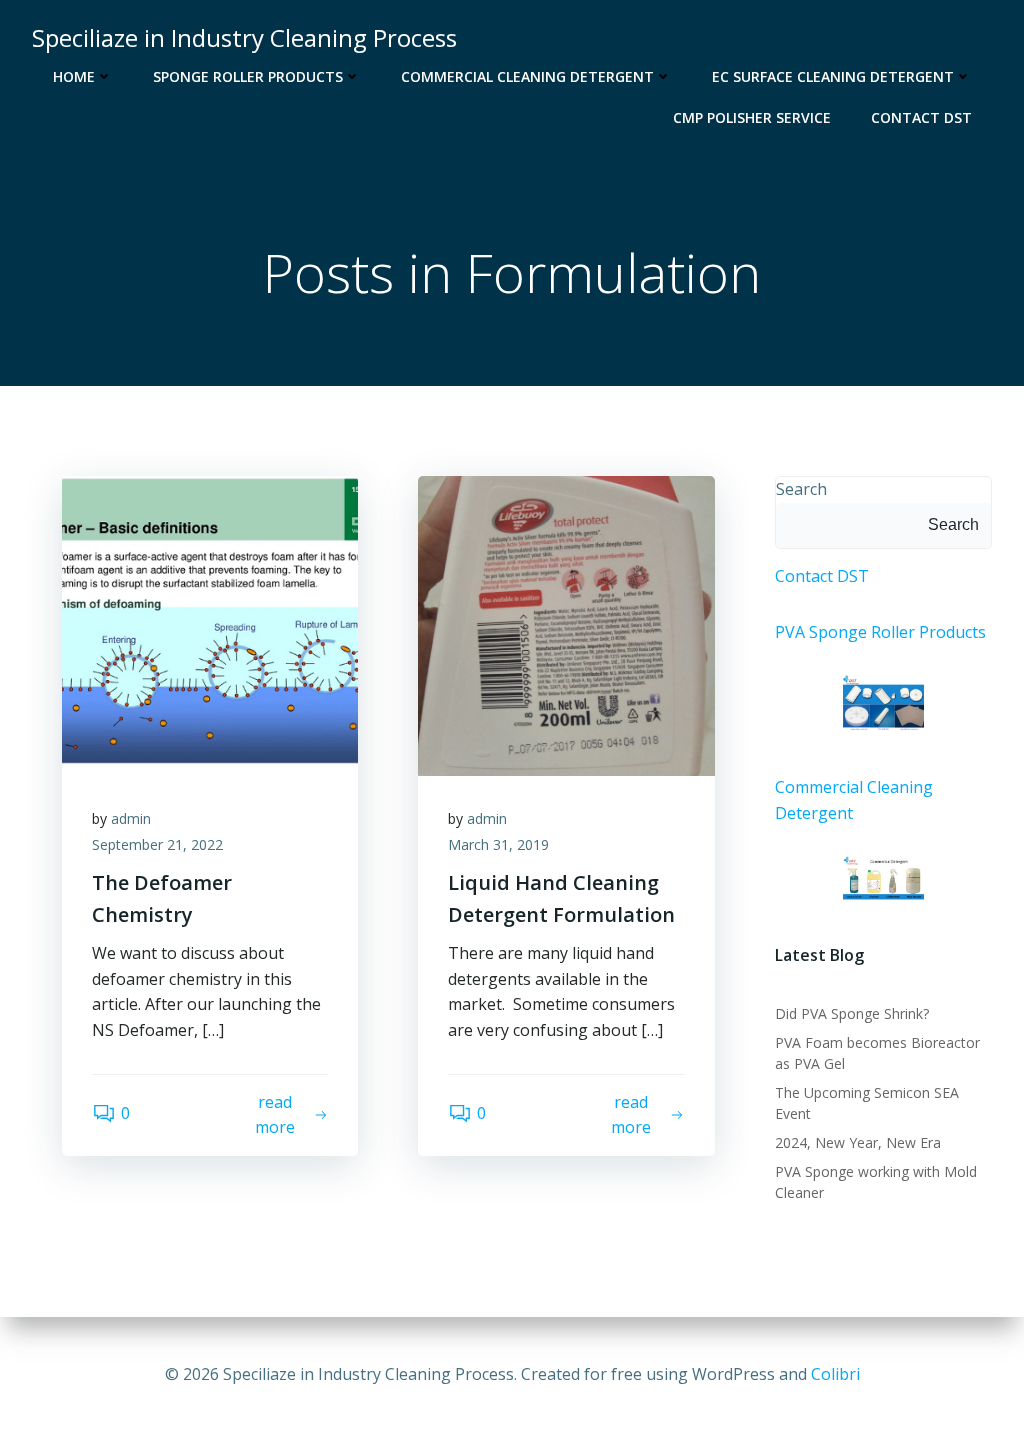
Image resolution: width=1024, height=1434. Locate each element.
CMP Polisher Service (752, 117)
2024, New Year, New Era (858, 1142)
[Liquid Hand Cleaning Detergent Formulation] (566, 624)
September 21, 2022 (157, 844)
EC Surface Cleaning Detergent (833, 76)
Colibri (835, 1374)
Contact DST (921, 117)
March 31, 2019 (498, 844)
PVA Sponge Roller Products (880, 632)
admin (131, 818)
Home (74, 76)
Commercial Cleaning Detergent (527, 76)
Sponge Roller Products (248, 76)
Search (801, 489)
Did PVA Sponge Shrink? (852, 1013)
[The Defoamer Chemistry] (210, 624)
